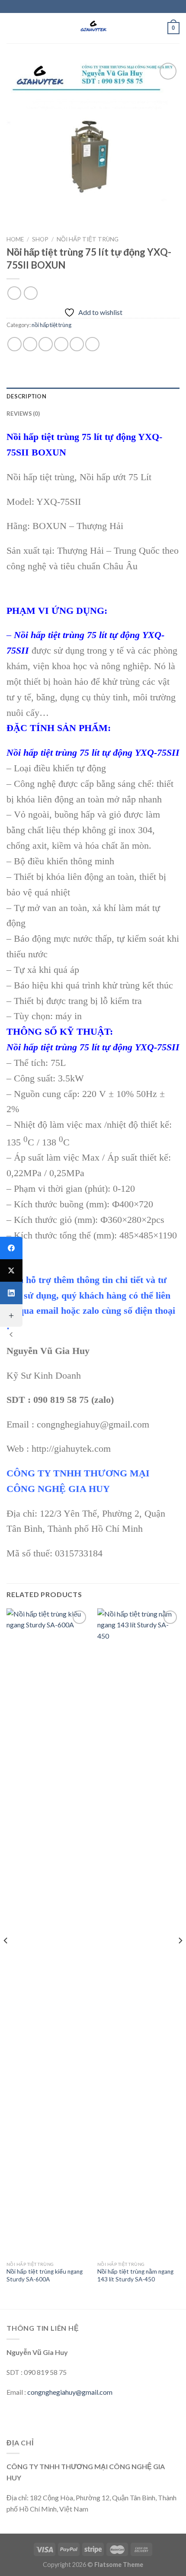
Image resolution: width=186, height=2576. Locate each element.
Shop (40, 239)
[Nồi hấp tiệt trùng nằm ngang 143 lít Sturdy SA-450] (138, 1933)
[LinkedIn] (11, 1293)
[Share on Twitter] (46, 344)
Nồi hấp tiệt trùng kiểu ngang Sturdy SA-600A (45, 2275)
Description (26, 396)
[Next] (180, 1958)
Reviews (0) (23, 414)
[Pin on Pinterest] (77, 344)
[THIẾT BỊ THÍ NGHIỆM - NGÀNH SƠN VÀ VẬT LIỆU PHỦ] (93, 28)
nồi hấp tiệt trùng (88, 239)
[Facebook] (11, 1248)
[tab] (93, 396)
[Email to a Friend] (61, 344)
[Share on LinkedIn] (92, 344)
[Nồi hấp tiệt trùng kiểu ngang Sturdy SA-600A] (48, 1933)
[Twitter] (11, 1270)
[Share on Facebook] (30, 344)
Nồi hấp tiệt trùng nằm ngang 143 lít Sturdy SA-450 (135, 2275)
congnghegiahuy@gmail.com (70, 2392)
